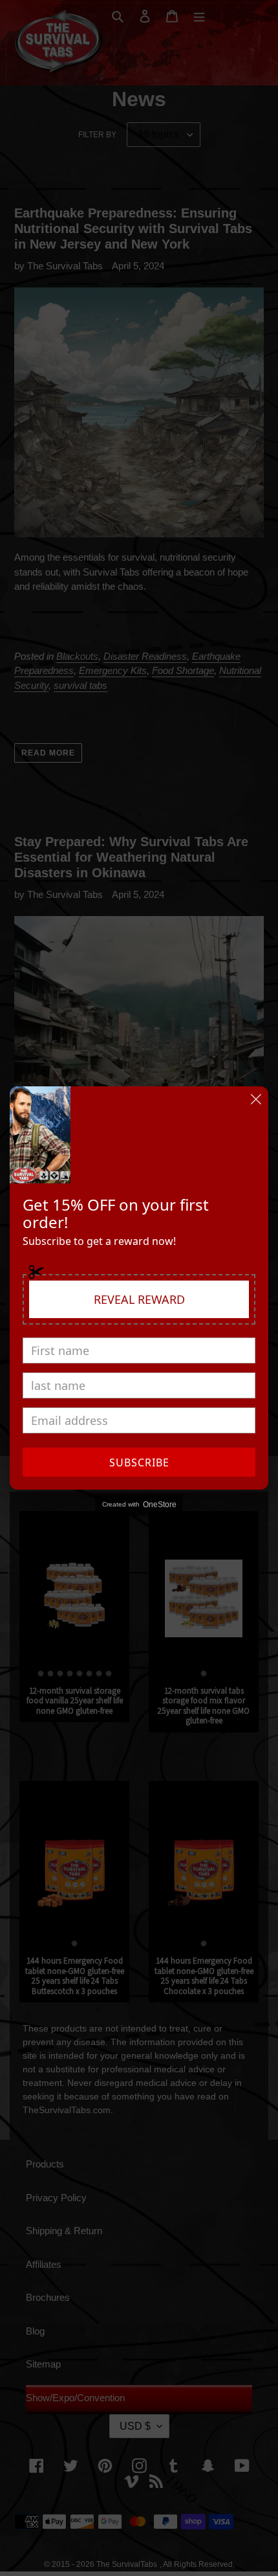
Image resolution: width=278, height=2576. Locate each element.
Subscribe (139, 1462)
